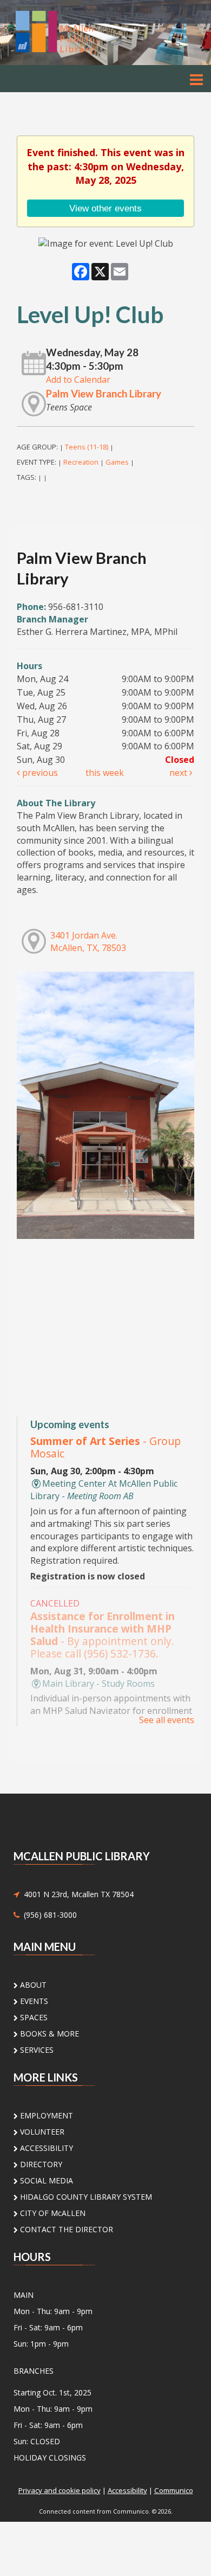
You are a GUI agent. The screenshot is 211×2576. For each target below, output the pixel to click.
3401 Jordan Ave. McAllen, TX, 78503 (88, 942)
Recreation (81, 462)
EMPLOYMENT (45, 2115)
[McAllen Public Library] (70, 32)
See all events (167, 1720)
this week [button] (105, 773)
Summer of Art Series (105, 1447)
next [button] (179, 773)
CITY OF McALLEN (52, 2213)
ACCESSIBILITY (45, 2148)
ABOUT (32, 1985)
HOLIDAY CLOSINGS (50, 2458)
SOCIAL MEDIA (45, 2180)
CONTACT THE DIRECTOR (65, 2229)
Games (117, 462)
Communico (174, 2490)
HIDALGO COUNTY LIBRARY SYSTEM (85, 2197)
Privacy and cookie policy (60, 2490)
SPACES (33, 2017)
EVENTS (33, 2001)
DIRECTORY (40, 2164)
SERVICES (36, 2050)
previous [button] (39, 773)
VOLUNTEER (41, 2132)
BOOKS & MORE (48, 2034)
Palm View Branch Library (104, 394)
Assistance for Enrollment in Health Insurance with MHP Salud (103, 1635)
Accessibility (127, 2490)
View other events (105, 208)
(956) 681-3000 (48, 1915)
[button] (196, 79)
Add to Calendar (78, 380)
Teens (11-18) (87, 447)
